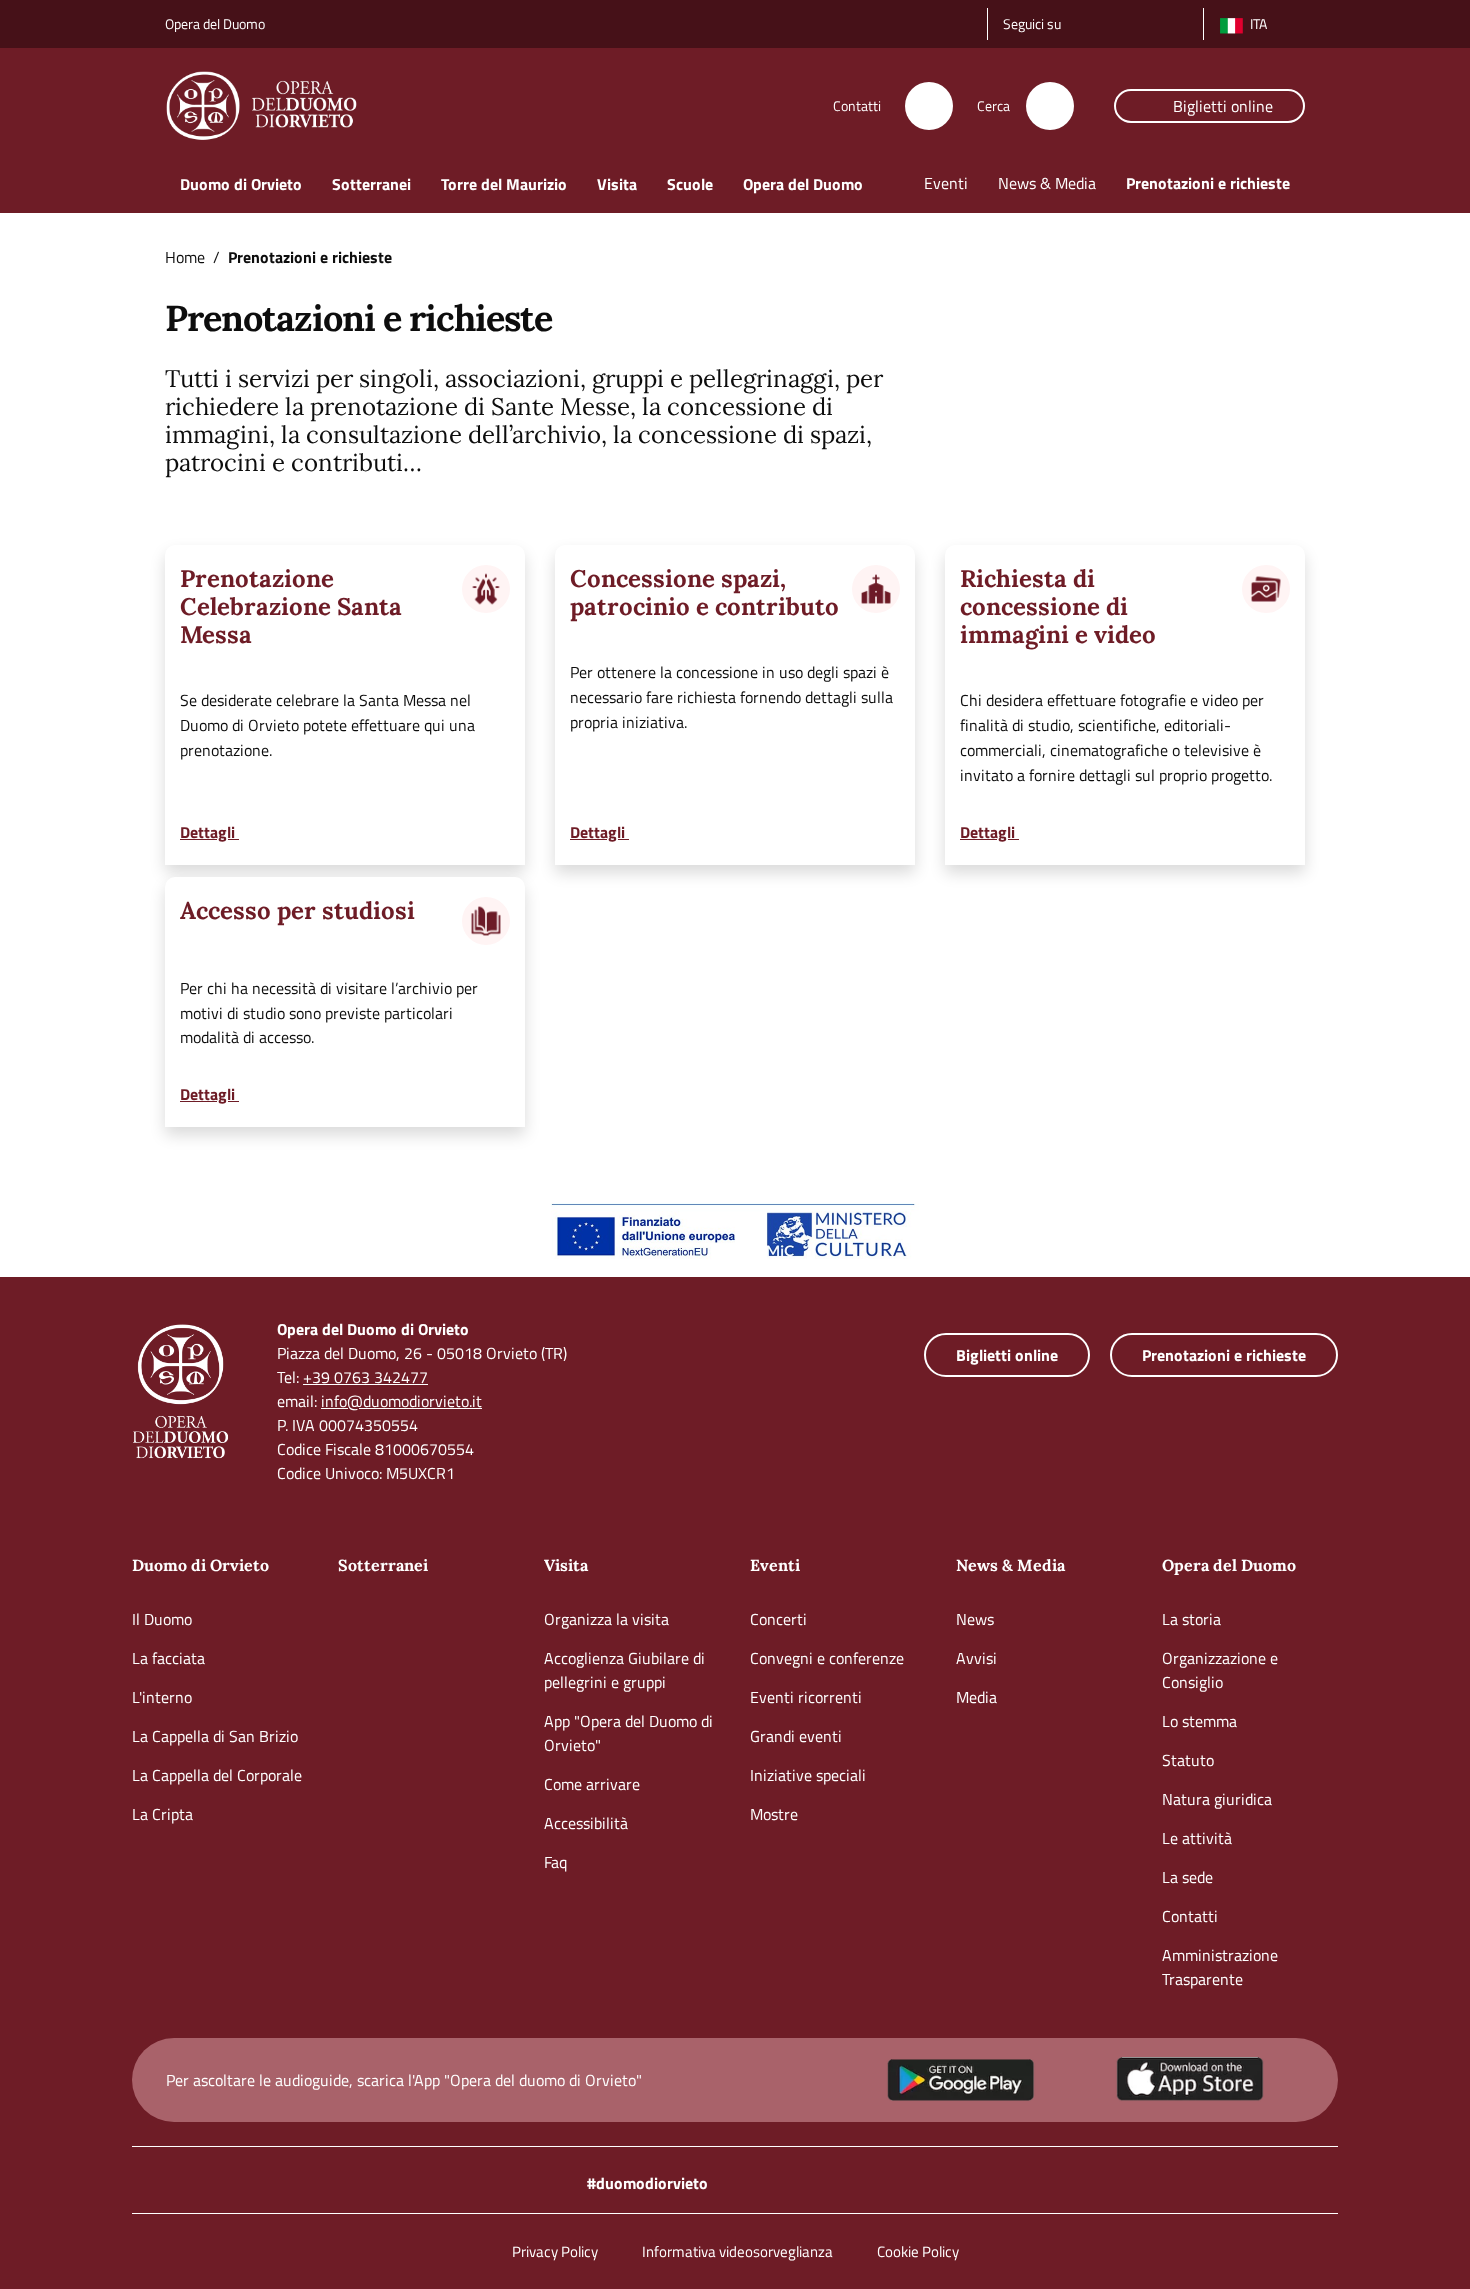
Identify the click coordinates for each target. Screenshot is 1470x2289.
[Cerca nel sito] (1050, 106)
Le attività (1197, 1838)
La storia (1191, 1619)
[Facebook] (1113, 21)
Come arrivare (592, 1784)
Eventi (775, 1565)
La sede (1187, 1877)
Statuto (1188, 1760)
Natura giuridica (1217, 1799)
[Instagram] (1085, 21)
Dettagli (209, 832)
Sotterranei (383, 1565)
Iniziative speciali (808, 1775)
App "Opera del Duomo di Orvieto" (628, 1733)
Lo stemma (1199, 1721)
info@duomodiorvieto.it (401, 1401)
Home (185, 257)
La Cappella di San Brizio (215, 1736)
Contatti (1190, 1916)
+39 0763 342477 (365, 1377)
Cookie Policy (918, 2251)
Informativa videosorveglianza (737, 2251)
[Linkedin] (1169, 21)
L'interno (162, 1697)
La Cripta (162, 1814)
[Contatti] (929, 106)
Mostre (774, 1814)
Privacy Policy (555, 2251)
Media (976, 1697)
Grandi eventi (796, 1736)
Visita (566, 1565)
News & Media (1010, 1565)
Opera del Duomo (1229, 1565)
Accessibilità (586, 1823)
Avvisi (976, 1658)
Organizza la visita (606, 1619)
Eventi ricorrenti (806, 1697)
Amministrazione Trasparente (1220, 1967)
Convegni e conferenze (827, 1658)
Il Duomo (162, 1619)
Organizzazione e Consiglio (1220, 1670)
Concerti (778, 1619)
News (975, 1619)
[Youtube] (1141, 21)
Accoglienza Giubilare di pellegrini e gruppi (624, 1670)
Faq (555, 1862)
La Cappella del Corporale (217, 1775)
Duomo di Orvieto (200, 1565)
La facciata (168, 1658)
